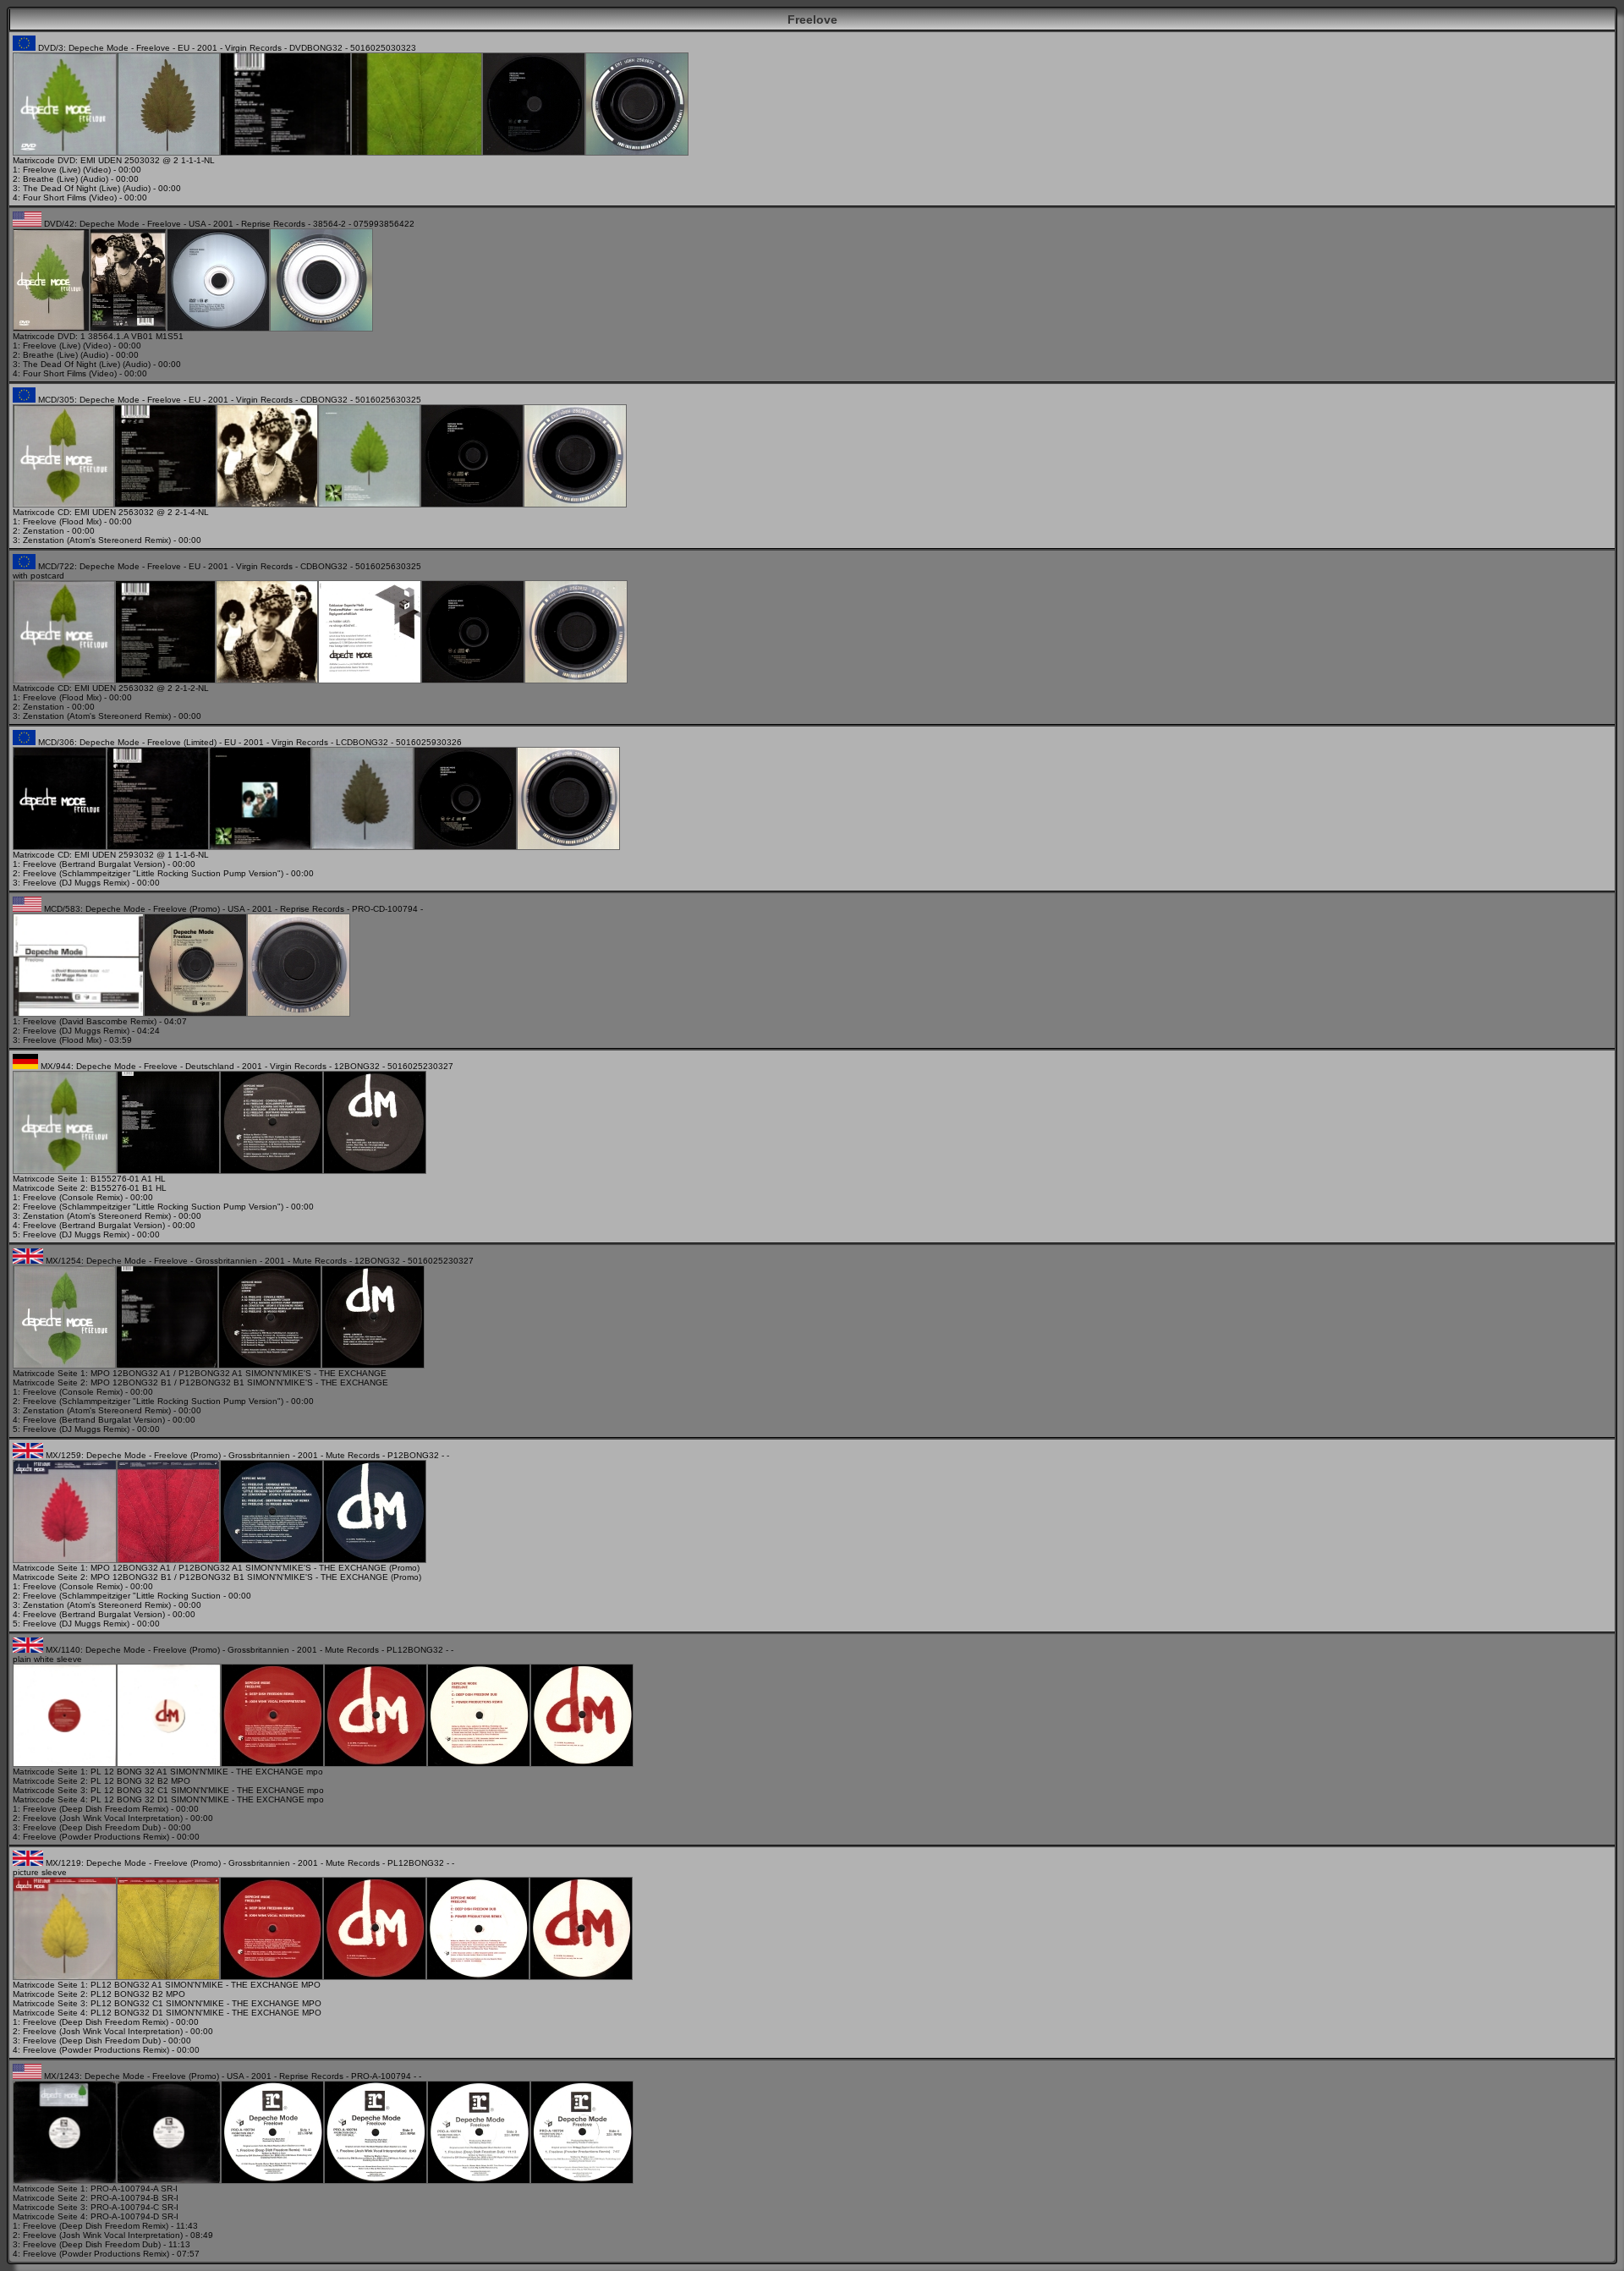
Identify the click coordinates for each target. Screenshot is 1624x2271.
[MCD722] (64, 680)
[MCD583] (78, 1014)
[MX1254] (64, 1366)
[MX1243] (65, 2181)
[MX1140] (65, 1764)
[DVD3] (65, 153)
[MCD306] (60, 847)
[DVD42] (51, 329)
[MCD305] (63, 505)
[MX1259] (65, 1560)
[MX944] (65, 1171)
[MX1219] (65, 1977)
